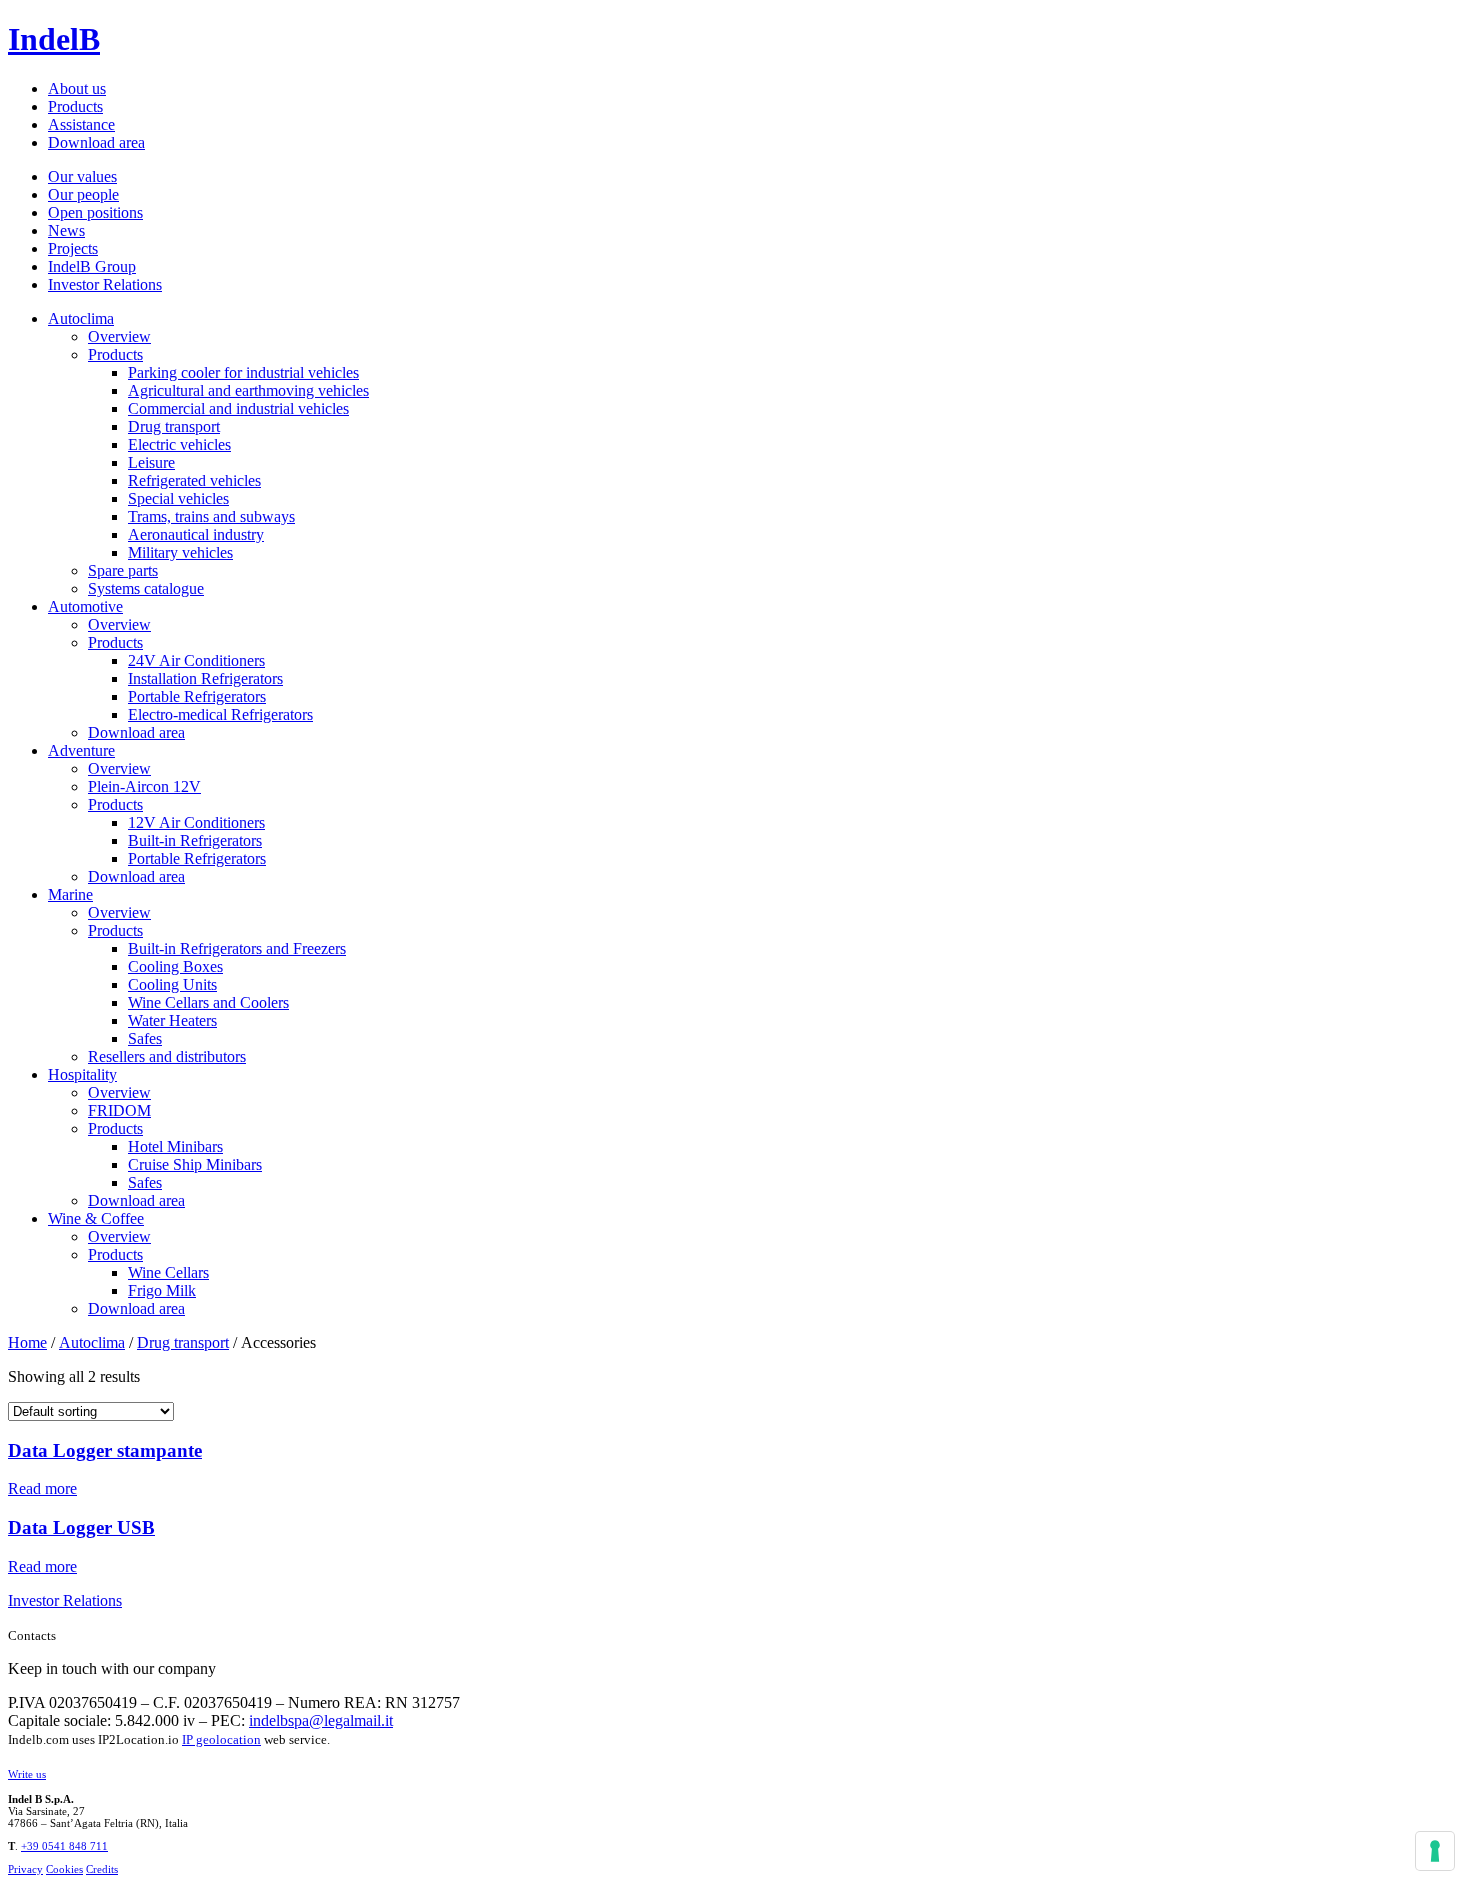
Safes (145, 1038)
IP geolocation (221, 1739)
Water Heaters (172, 1020)
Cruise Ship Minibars (195, 1164)
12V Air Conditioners (196, 822)
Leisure (151, 462)
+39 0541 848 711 (64, 1846)
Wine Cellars (168, 1272)
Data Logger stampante (105, 1450)
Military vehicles (180, 552)
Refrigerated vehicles (194, 480)
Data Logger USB (81, 1527)
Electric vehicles (179, 444)
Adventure (81, 750)
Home (27, 1342)
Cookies (64, 1869)
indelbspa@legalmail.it (321, 1720)
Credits (102, 1869)
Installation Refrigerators (205, 678)
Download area (96, 142)
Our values (82, 176)
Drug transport (174, 426)
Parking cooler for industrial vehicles (243, 372)
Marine (70, 894)
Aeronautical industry (196, 534)
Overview (119, 336)
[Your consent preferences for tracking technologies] (1435, 1851)
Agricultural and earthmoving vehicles (248, 390)
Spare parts (123, 570)
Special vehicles (178, 498)
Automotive (85, 606)
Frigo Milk (162, 1290)
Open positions (95, 212)
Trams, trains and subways (211, 516)
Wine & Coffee (96, 1218)
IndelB (54, 39)
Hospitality (82, 1074)
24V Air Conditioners (196, 660)
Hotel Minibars (175, 1146)
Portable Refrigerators (197, 696)
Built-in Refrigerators (195, 840)
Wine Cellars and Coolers (208, 1002)
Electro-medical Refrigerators (220, 714)
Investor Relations (105, 284)
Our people (83, 194)
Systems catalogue (146, 588)
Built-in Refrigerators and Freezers (237, 948)
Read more (42, 1488)
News (66, 230)
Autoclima (81, 318)
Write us (27, 1774)
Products (75, 106)
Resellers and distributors (167, 1056)
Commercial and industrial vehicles (238, 408)
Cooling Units (172, 984)
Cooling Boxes (175, 966)
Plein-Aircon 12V (144, 786)
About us (77, 88)
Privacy (25, 1869)
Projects (73, 248)
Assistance (81, 124)
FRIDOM (119, 1110)
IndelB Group (92, 266)
